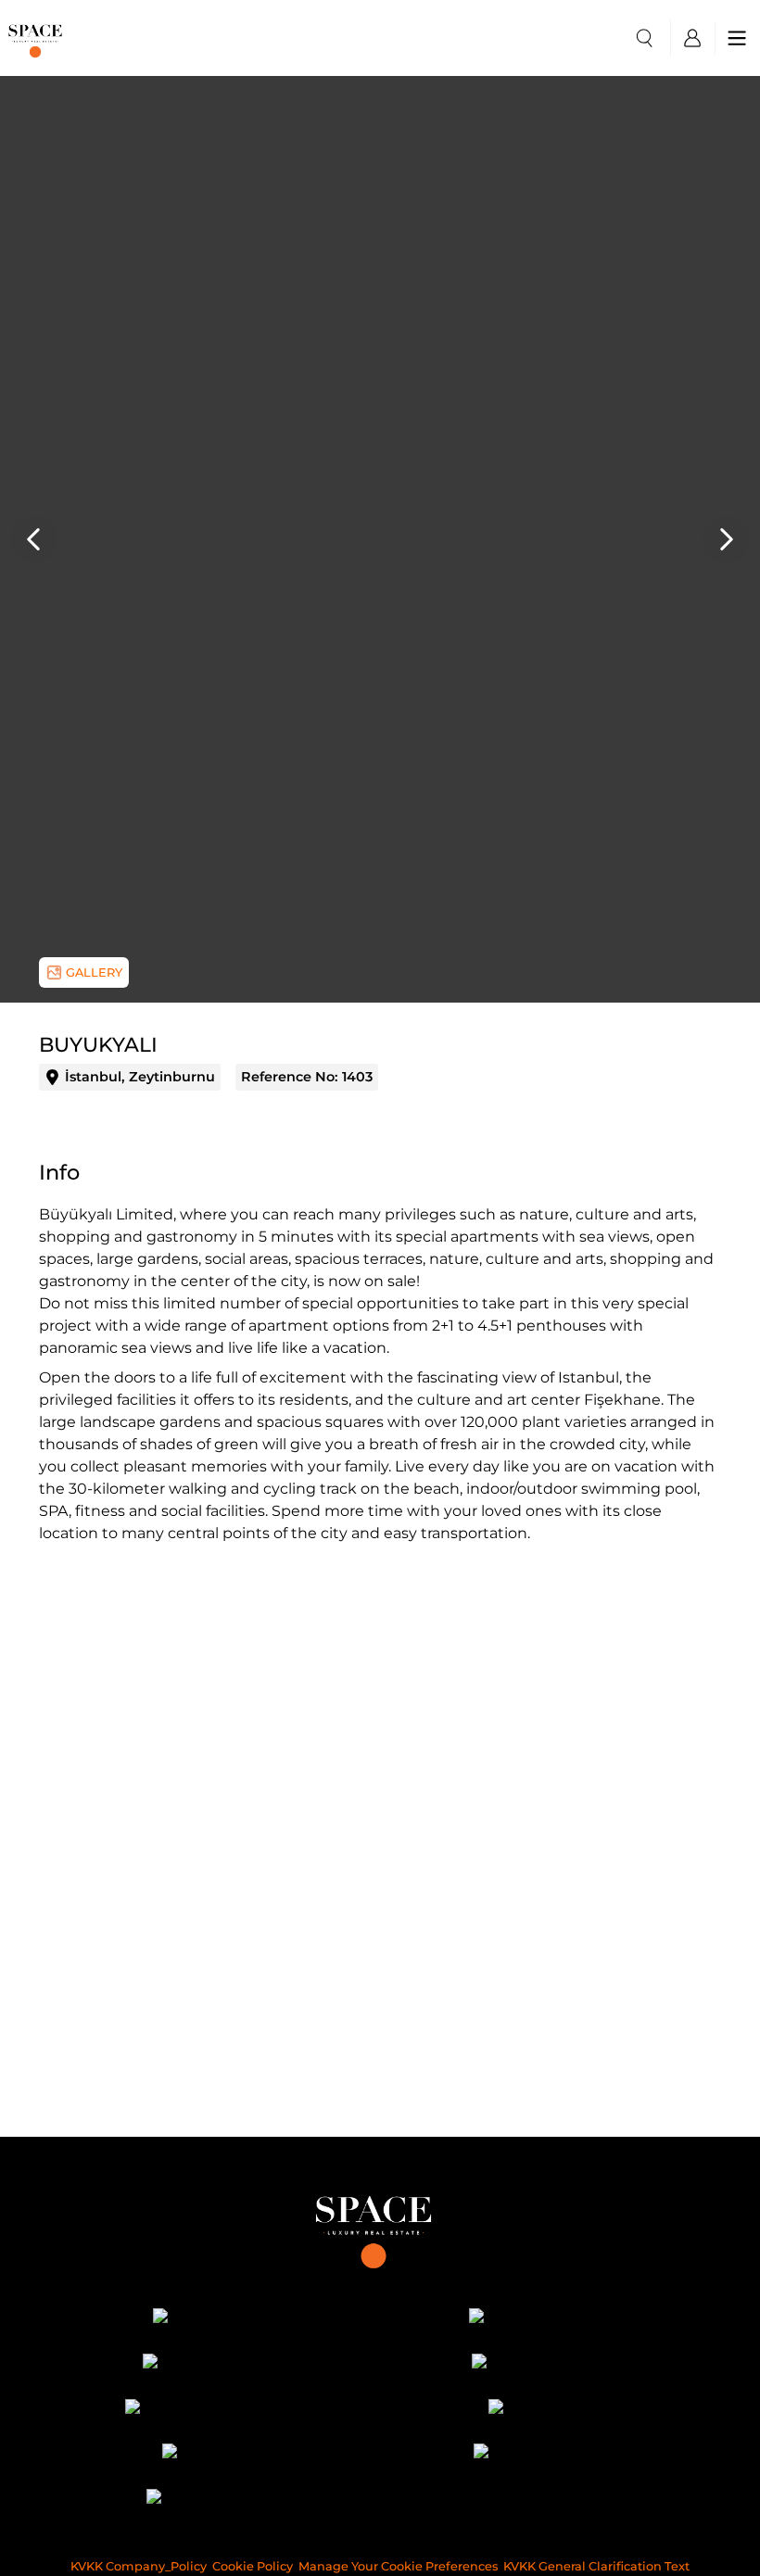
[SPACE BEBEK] (215, 2319)
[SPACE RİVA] (215, 2455)
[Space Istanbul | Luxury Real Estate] (380, 2226)
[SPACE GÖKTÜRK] (545, 2364)
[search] (644, 38)
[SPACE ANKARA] (215, 2500)
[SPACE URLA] (545, 2410)
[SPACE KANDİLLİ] (215, 2364)
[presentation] (34, 539)
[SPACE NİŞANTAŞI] (545, 2319)
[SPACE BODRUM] (545, 2455)
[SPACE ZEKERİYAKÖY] (215, 2410)
